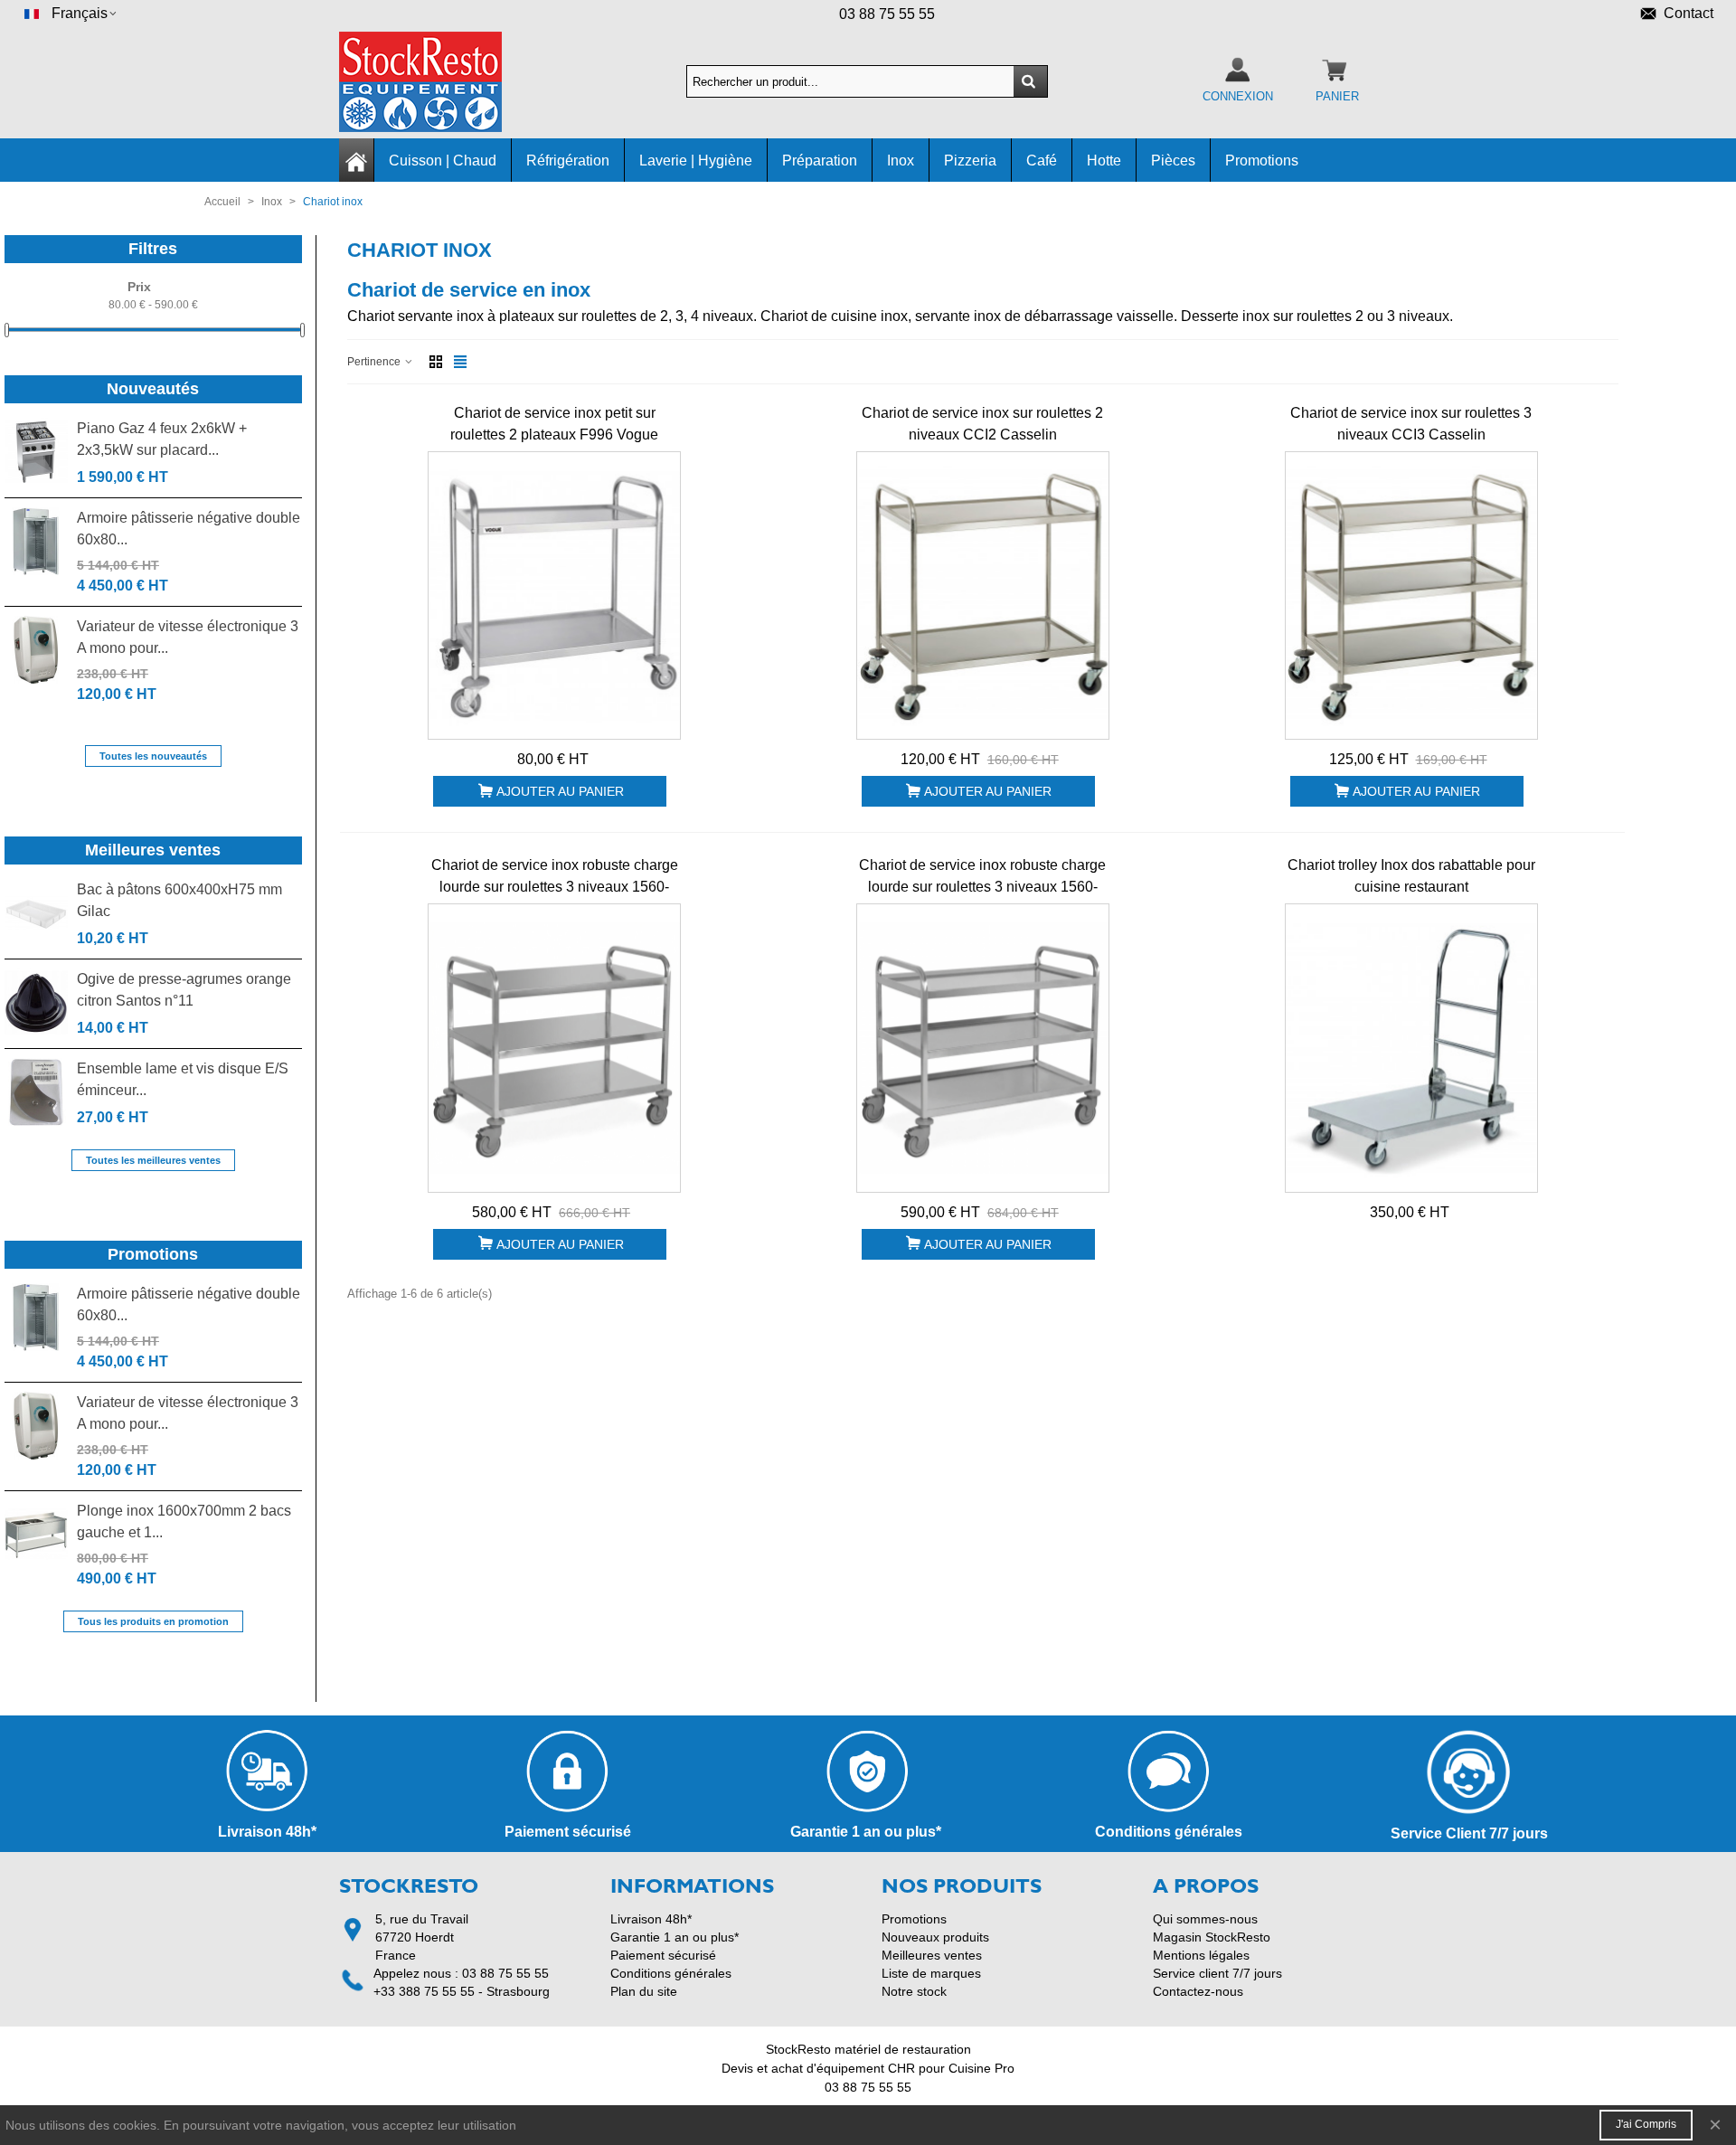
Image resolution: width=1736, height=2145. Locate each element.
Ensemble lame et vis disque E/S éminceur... (183, 1079)
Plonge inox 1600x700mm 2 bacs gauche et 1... (184, 1521)
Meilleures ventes (153, 850)
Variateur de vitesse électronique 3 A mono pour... (188, 637)
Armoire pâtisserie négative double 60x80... (189, 529)
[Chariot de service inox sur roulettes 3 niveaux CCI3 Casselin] (1411, 596)
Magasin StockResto (1212, 1937)
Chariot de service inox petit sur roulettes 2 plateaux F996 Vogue (554, 424)
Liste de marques (931, 1973)
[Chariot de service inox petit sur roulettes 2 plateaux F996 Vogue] (554, 596)
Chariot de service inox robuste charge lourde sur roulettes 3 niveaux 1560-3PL (555, 887)
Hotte (1104, 161)
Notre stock (914, 1991)
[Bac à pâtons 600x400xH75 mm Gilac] (36, 913)
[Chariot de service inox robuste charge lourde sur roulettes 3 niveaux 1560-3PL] (554, 1048)
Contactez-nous (1198, 1991)
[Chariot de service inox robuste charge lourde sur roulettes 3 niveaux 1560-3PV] (983, 1048)
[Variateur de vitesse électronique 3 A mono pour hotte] (36, 650)
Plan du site (644, 1991)
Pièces (1173, 161)
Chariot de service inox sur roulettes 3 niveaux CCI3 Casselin (1411, 424)
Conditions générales (671, 1973)
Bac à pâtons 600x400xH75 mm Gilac (179, 900)
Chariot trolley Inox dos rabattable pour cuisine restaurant (1411, 876)
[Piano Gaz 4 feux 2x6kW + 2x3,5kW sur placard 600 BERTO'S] (36, 452)
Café (1042, 161)
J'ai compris (1646, 2124)
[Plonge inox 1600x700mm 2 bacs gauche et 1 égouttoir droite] (36, 1534)
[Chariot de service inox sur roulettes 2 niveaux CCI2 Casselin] (983, 596)
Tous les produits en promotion (153, 1621)
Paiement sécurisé (663, 1955)
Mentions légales (1201, 1955)
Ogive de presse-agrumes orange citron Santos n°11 (184, 990)
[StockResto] (439, 82)
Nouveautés (153, 389)
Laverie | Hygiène (696, 161)
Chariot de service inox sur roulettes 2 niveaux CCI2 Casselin (982, 424)
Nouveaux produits (935, 1937)
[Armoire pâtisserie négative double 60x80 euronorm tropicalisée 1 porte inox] (36, 541)
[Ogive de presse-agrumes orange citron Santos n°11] (36, 1002)
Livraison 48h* (651, 1919)
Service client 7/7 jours (1217, 1973)
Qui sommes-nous (1205, 1919)
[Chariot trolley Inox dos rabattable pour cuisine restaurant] (1411, 1048)
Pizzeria (970, 161)
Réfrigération (568, 161)
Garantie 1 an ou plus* (675, 1937)
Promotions (1262, 161)
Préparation (820, 161)
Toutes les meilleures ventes (153, 1160)
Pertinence (375, 362)
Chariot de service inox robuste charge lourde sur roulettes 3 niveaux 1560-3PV (982, 887)
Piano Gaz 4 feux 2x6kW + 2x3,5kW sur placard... (162, 439)
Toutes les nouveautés (153, 756)
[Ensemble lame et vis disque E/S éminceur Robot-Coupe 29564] (36, 1092)
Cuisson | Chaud (443, 161)
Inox (901, 161)
